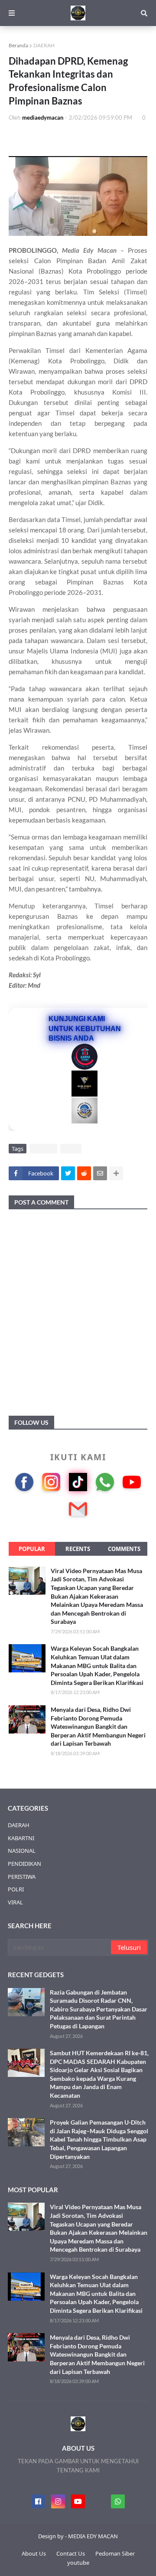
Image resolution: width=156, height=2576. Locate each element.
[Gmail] (78, 1509)
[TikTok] (78, 1482)
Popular (32, 1549)
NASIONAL (22, 1851)
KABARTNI (21, 1838)
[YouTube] (132, 1482)
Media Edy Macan (89, 250)
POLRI (16, 1889)
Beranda (18, 45)
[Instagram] (51, 1482)
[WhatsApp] (105, 1482)
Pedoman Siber (115, 2553)
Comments (124, 1549)
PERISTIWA (22, 1877)
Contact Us (71, 2553)
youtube (78, 2563)
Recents (78, 1549)
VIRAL (71, 1149)
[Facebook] (24, 1482)
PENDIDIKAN (24, 1864)
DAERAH (44, 45)
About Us (34, 2553)
